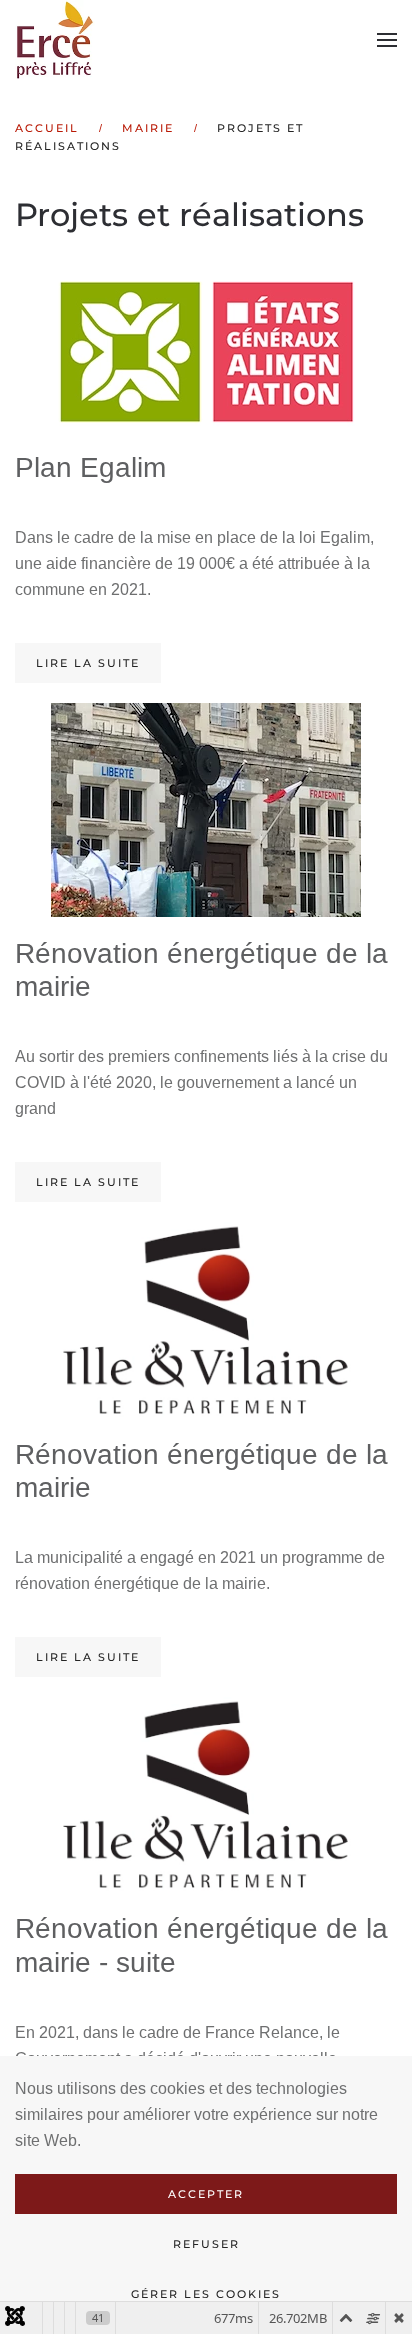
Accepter (206, 2194)
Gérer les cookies (206, 2294)
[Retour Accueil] (57, 40)
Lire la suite (88, 663)
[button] (387, 40)
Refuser (206, 2244)
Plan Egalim (90, 467)
